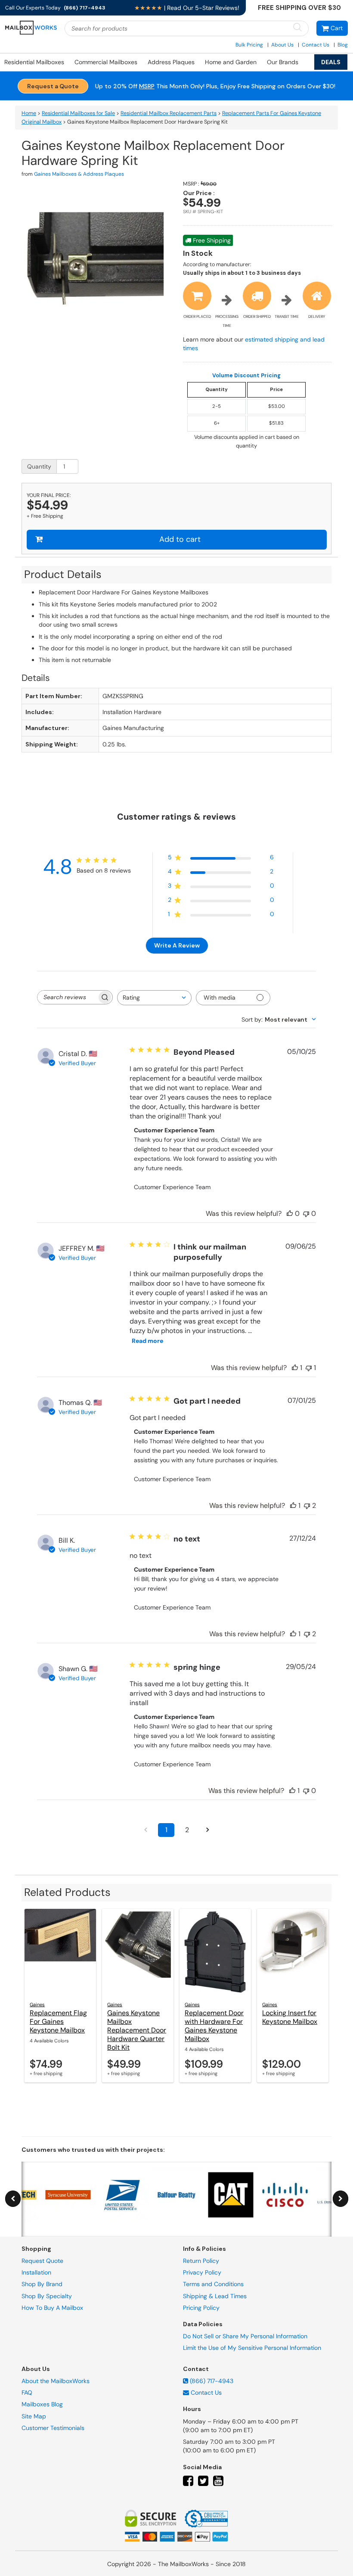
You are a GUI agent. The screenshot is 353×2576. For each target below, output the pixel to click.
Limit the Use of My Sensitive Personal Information (252, 2348)
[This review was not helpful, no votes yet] (306, 1213)
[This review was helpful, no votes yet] (290, 1213)
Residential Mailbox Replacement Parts (169, 113)
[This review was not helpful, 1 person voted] (309, 1368)
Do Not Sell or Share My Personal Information (245, 2336)
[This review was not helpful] (307, 1506)
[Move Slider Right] (341, 2199)
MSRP (147, 86)
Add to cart (180, 539)
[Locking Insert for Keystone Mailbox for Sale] (293, 1952)
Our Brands (283, 62)
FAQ (27, 2393)
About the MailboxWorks (56, 2381)
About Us (282, 45)
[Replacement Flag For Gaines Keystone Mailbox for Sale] (60, 1952)
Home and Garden (231, 62)
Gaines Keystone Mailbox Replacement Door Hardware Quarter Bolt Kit (137, 2030)
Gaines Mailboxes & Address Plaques (79, 174)
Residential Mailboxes (34, 62)
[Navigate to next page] (207, 1830)
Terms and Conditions (213, 2284)
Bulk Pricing (249, 45)
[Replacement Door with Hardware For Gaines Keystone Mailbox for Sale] (215, 1952)
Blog (343, 45)
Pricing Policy (201, 2308)
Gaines (37, 2004)
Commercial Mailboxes (106, 62)
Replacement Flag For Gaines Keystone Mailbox (58, 2021)
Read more (147, 1341)
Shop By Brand (42, 2284)
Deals (331, 62)
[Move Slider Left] (13, 2199)
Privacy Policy (202, 2272)
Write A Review (177, 945)
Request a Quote (53, 86)
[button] (332, 28)
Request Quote (42, 2261)
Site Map (34, 2416)
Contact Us (316, 45)
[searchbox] (67, 997)
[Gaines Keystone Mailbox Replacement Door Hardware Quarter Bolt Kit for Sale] (138, 1952)
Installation (36, 2272)
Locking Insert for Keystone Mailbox (290, 2017)
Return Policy (201, 2261)
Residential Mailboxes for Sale (78, 113)
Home (29, 113)
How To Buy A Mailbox (52, 2308)
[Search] (297, 28)
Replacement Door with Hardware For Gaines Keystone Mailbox (214, 2026)
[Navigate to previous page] (146, 1830)
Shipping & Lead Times (215, 2296)
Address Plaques (171, 62)
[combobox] (154, 998)
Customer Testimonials (53, 2428)
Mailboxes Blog (42, 2404)
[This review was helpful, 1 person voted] (295, 1368)
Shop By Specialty (47, 2296)
